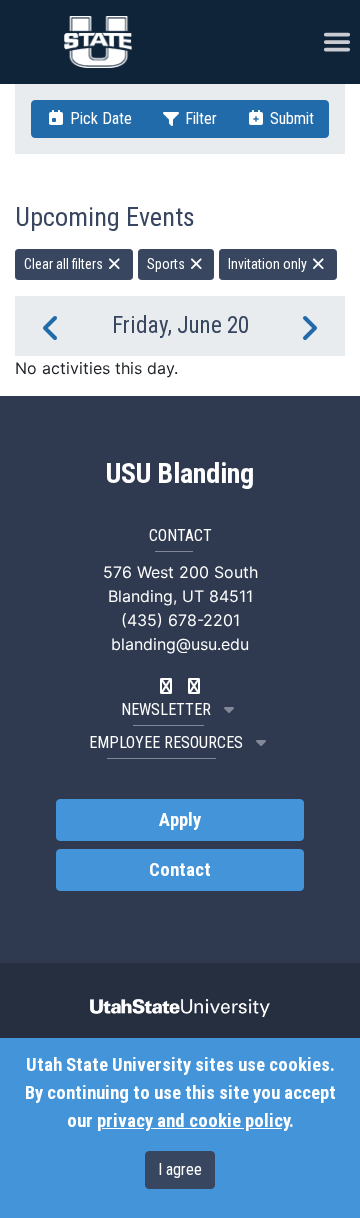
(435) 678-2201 (180, 620)
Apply (180, 820)
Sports (167, 264)
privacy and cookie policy (193, 1121)
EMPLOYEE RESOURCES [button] (166, 742)
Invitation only (269, 264)
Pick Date (99, 118)
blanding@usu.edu (180, 644)
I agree (180, 1169)
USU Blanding (180, 474)
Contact (180, 870)
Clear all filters (65, 264)
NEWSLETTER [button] (166, 709)
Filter (199, 118)
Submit (290, 118)
